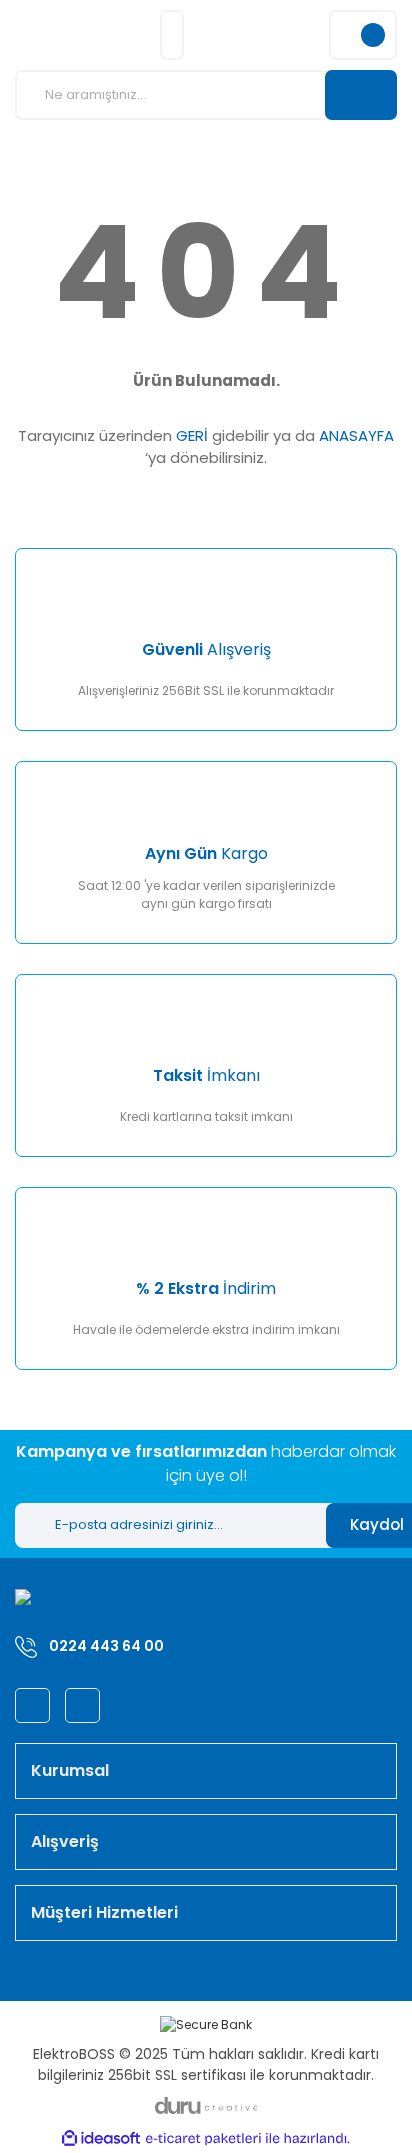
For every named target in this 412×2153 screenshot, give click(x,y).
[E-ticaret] (203, 2139)
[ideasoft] (101, 2138)
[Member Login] (172, 35)
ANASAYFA (356, 435)
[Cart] (363, 35)
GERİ (192, 435)
